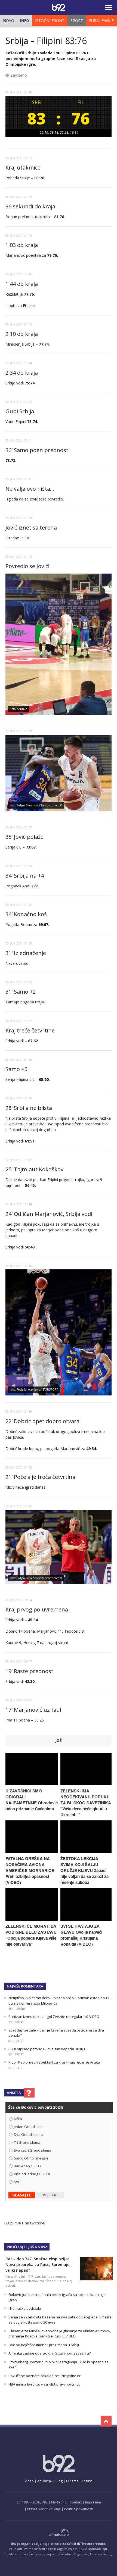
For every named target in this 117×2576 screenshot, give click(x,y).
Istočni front (50, 21)
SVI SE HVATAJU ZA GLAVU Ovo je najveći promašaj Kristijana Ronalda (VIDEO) (81, 1935)
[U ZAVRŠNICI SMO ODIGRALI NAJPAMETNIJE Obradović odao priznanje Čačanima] (32, 1784)
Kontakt (76, 2502)
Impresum (93, 2502)
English (87, 2481)
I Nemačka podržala (25, 2308)
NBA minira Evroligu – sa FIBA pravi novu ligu (44, 2384)
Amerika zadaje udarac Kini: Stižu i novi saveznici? (50, 2353)
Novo (9, 21)
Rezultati (50, 2195)
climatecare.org (100, 2554)
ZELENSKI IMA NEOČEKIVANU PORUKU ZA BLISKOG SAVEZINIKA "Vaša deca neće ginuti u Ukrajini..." (86, 1803)
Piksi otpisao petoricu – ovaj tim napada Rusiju (47, 2049)
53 (10, 2068)
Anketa (14, 2093)
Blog (59, 2481)
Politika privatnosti (78, 2509)
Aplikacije (45, 2481)
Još (59, 1740)
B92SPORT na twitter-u (25, 2223)
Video (29, 2481)
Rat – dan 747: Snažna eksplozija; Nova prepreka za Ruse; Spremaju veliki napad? (38, 2264)
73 (10, 2022)
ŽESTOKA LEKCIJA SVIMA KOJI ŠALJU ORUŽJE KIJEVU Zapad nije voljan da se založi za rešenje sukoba (84, 1870)
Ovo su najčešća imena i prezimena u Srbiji (44, 2345)
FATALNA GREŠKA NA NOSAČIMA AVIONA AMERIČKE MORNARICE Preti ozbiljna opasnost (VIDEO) (30, 1870)
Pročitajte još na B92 (27, 2247)
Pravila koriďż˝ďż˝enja (44, 2509)
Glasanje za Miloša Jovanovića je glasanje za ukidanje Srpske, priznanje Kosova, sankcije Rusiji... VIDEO (60, 2334)
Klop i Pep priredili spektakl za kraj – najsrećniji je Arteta (54, 2062)
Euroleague (101, 21)
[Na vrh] (106, 2421)
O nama (72, 2481)
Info (25, 21)
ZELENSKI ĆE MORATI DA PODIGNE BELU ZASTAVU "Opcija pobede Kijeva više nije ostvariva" (31, 1935)
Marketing (59, 2502)
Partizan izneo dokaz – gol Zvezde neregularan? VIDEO (54, 2017)
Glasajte (22, 2195)
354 (11, 2009)
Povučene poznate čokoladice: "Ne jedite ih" (45, 2376)
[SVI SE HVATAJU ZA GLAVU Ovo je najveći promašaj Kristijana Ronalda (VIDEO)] (86, 1919)
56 (10, 2054)
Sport (77, 21)
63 (10, 2041)
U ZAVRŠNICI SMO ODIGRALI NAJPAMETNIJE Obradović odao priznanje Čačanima (32, 1800)
